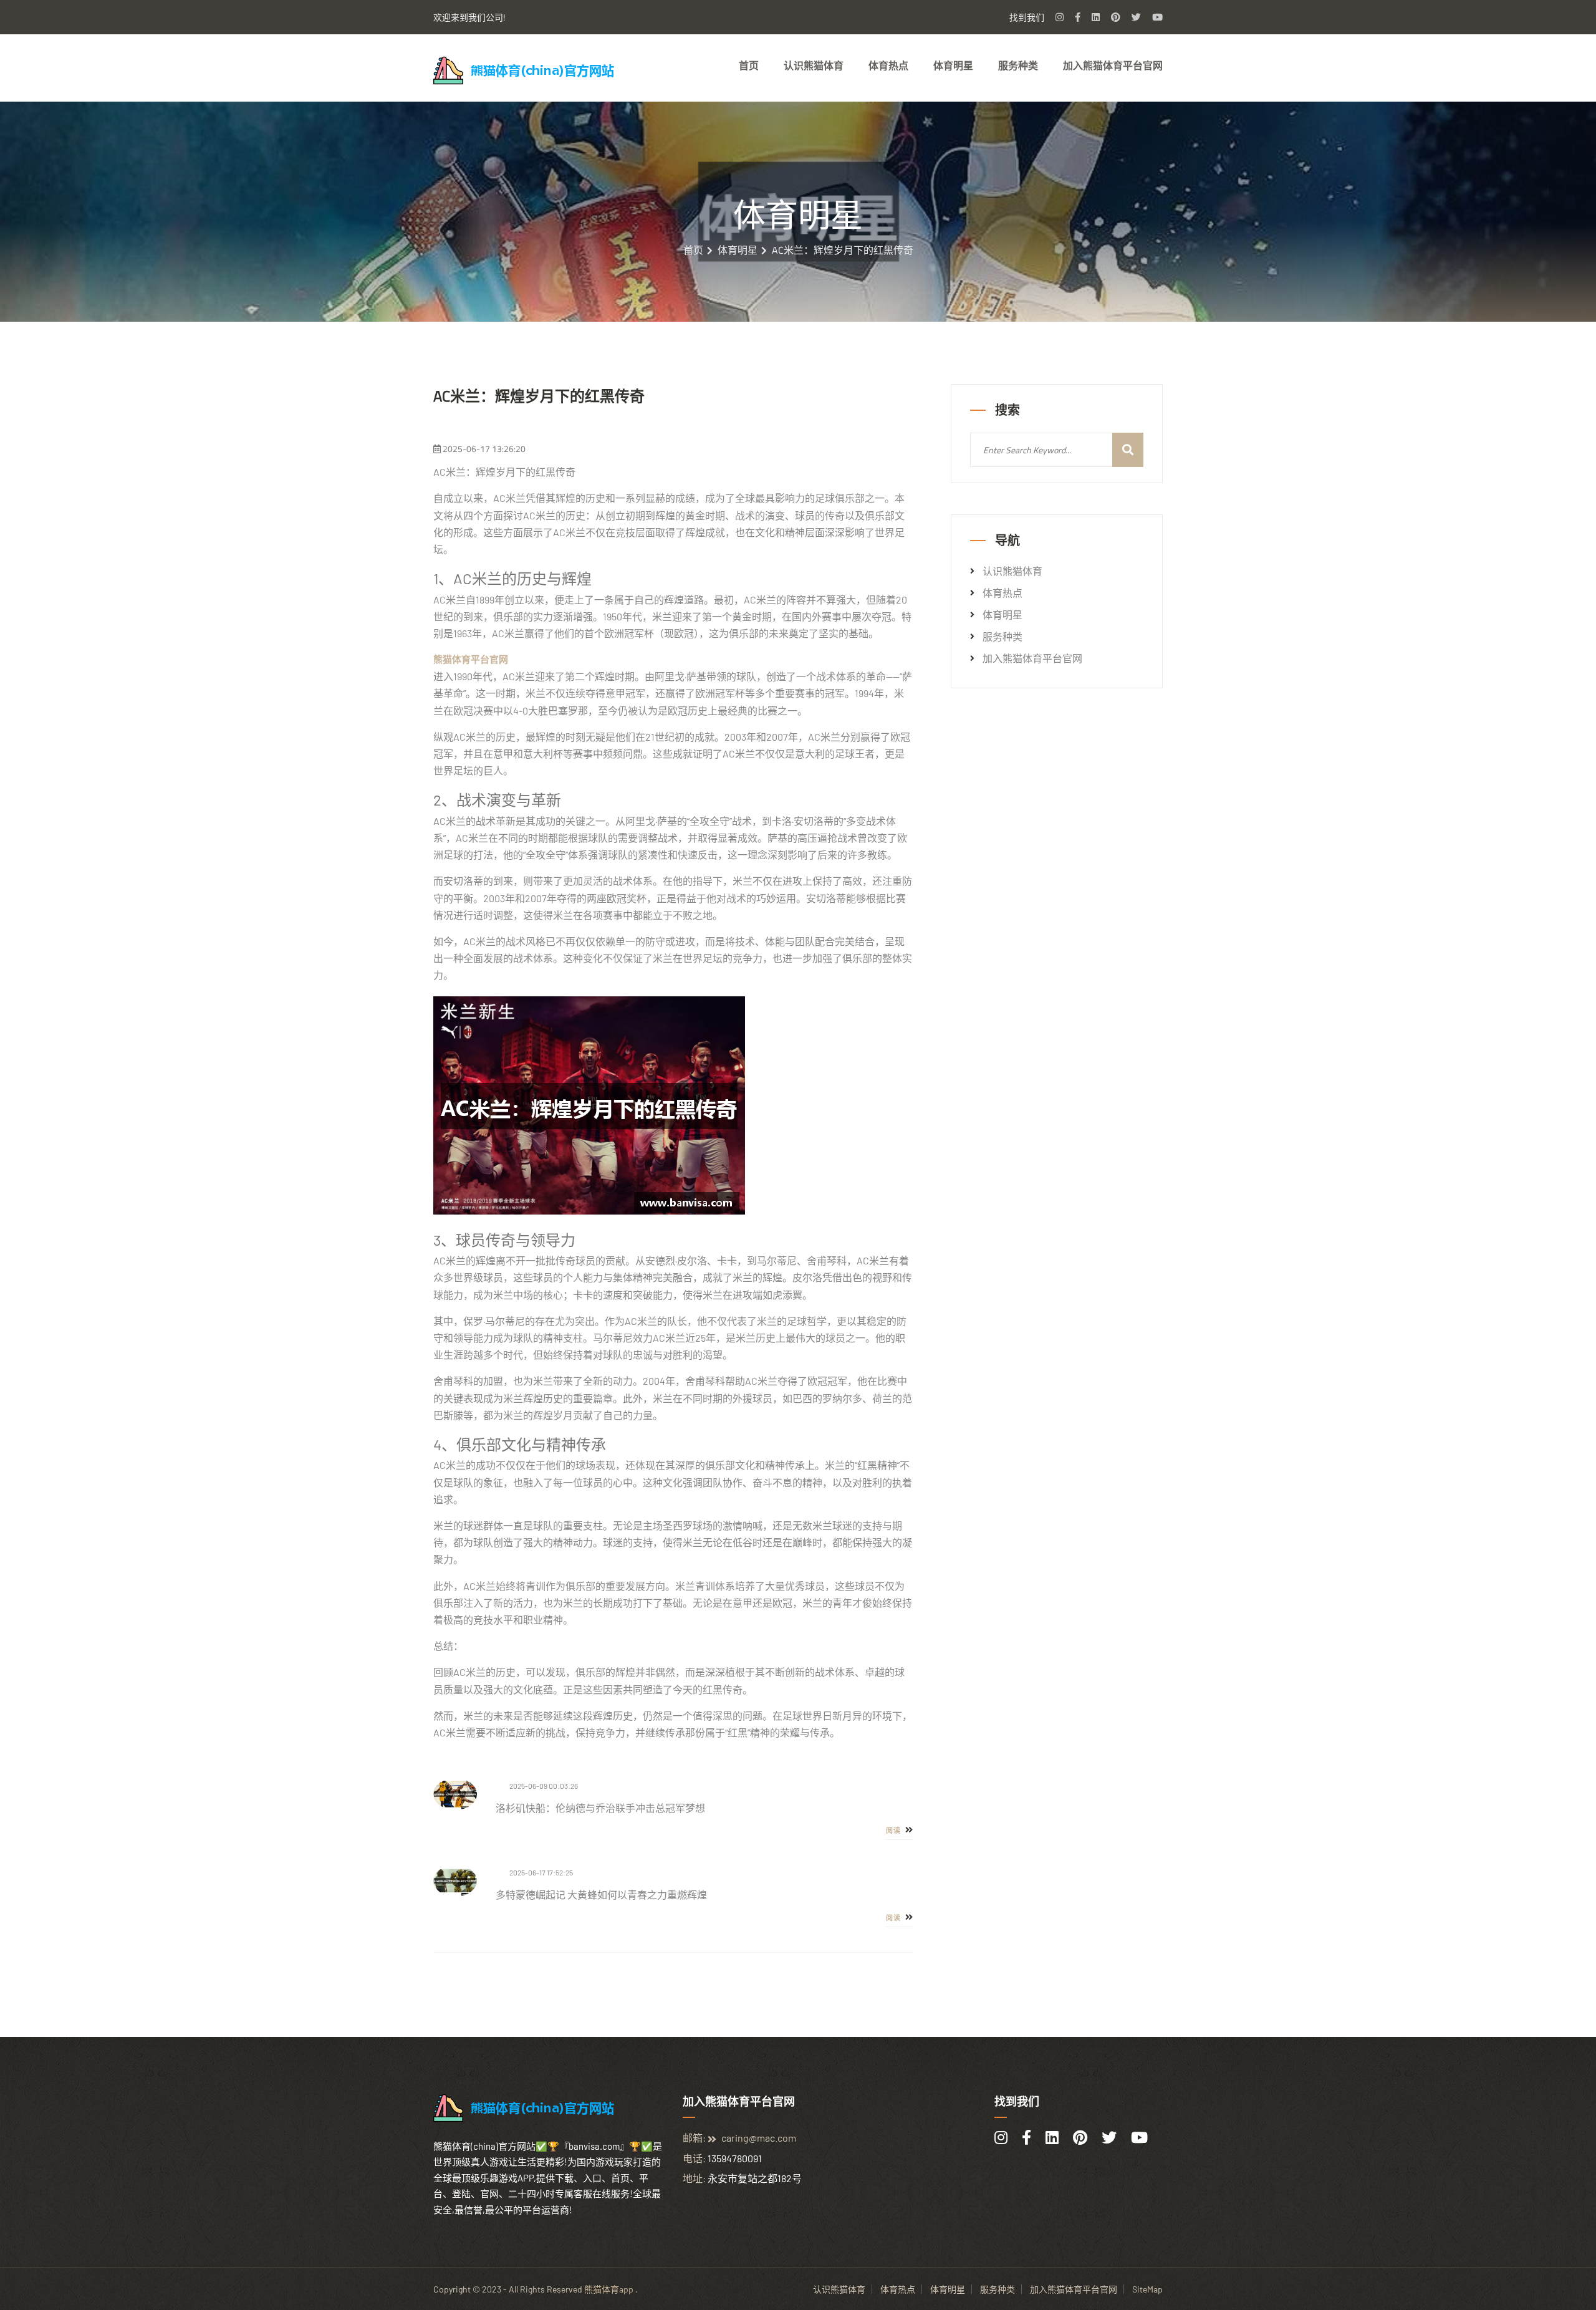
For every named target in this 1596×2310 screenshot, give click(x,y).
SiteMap (1147, 2289)
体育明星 (953, 65)
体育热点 (888, 65)
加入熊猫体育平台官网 (1113, 65)
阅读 (894, 1831)
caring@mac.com (759, 2138)
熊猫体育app (609, 2289)
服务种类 (1018, 65)
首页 (749, 65)
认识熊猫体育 (814, 65)
